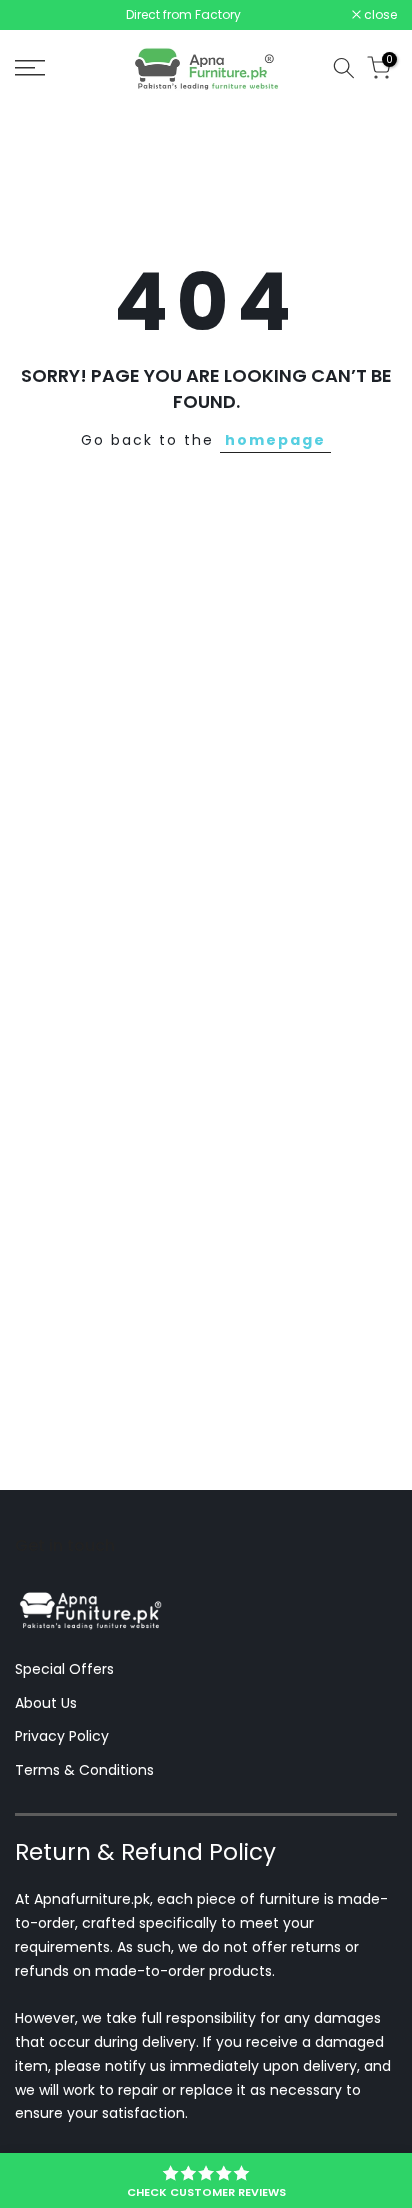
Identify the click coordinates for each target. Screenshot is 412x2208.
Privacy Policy (62, 1736)
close (379, 15)
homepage (275, 440)
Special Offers (64, 1669)
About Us (46, 1703)
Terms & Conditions (84, 1770)
